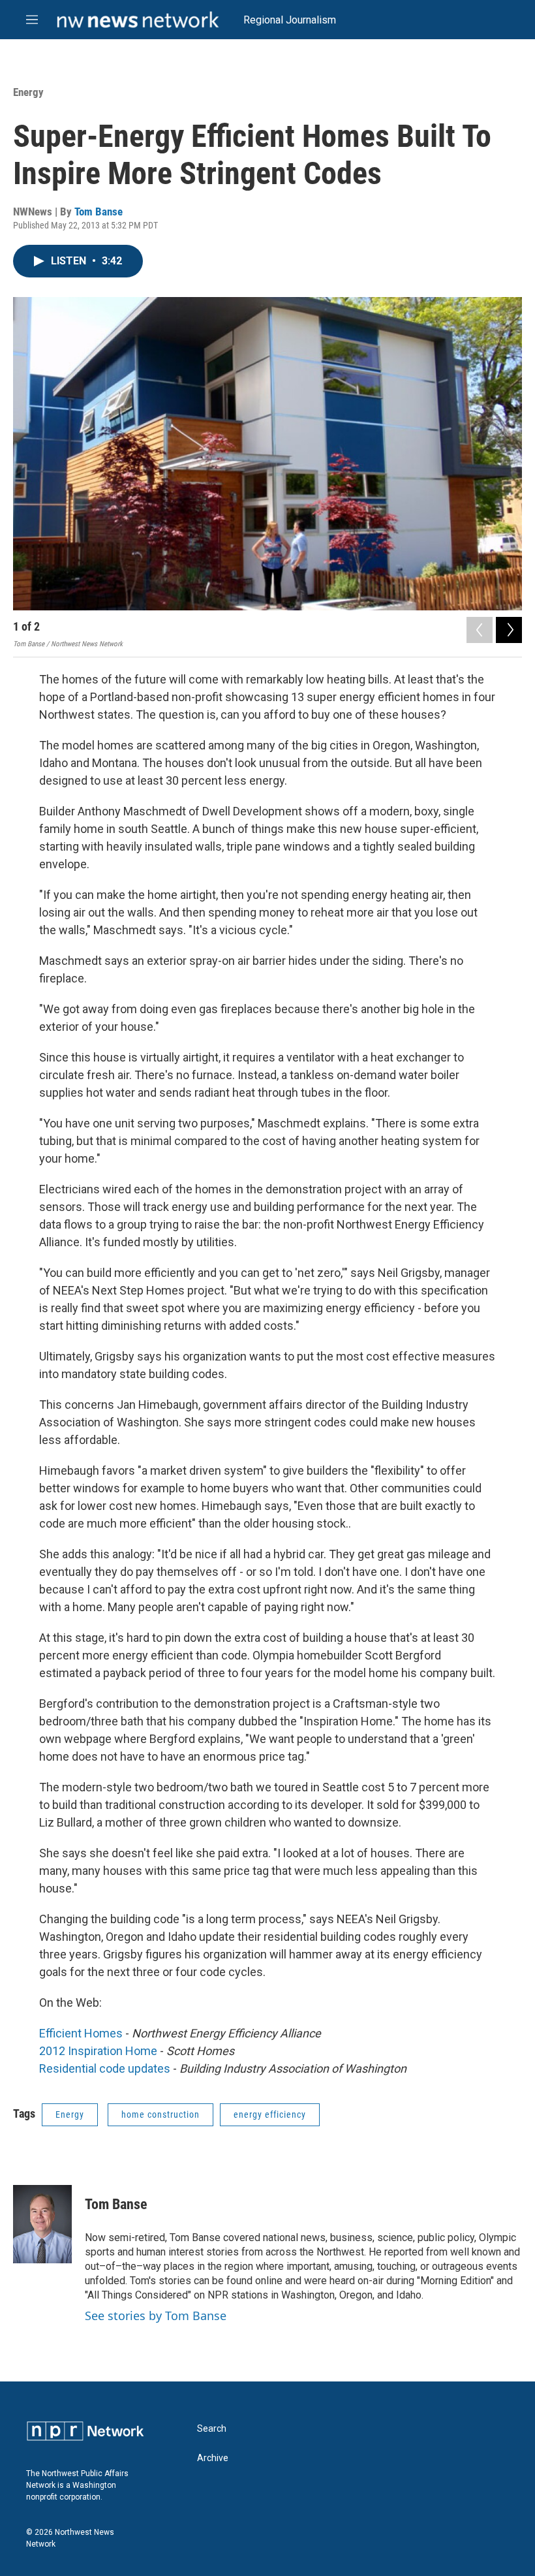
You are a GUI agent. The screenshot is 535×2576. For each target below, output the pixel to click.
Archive (213, 2458)
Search (212, 2429)
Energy (28, 92)
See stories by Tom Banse (156, 2316)
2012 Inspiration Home (98, 2051)
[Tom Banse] (42, 2224)
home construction (160, 2114)
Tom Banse (99, 212)
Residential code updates (105, 2068)
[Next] (509, 630)
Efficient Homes (81, 2033)
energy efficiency (270, 2114)
